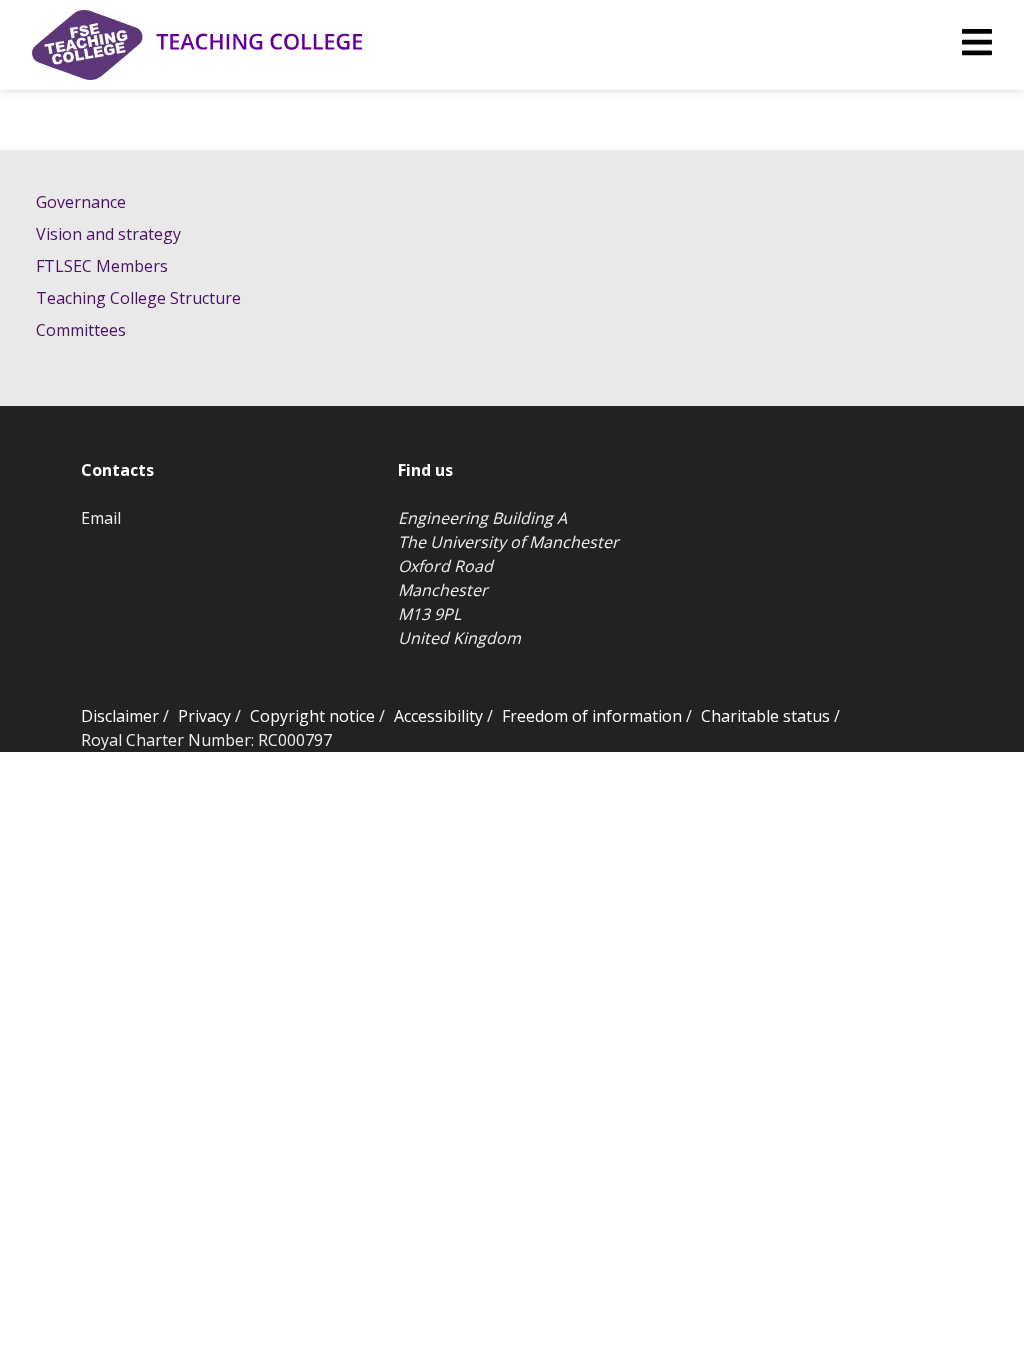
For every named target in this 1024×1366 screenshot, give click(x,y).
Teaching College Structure (138, 298)
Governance (81, 202)
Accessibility (438, 716)
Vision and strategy (108, 234)
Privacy (204, 716)
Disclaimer (120, 716)
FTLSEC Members (102, 266)
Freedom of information (592, 716)
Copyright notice (312, 716)
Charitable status (765, 716)
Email (101, 518)
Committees (81, 330)
